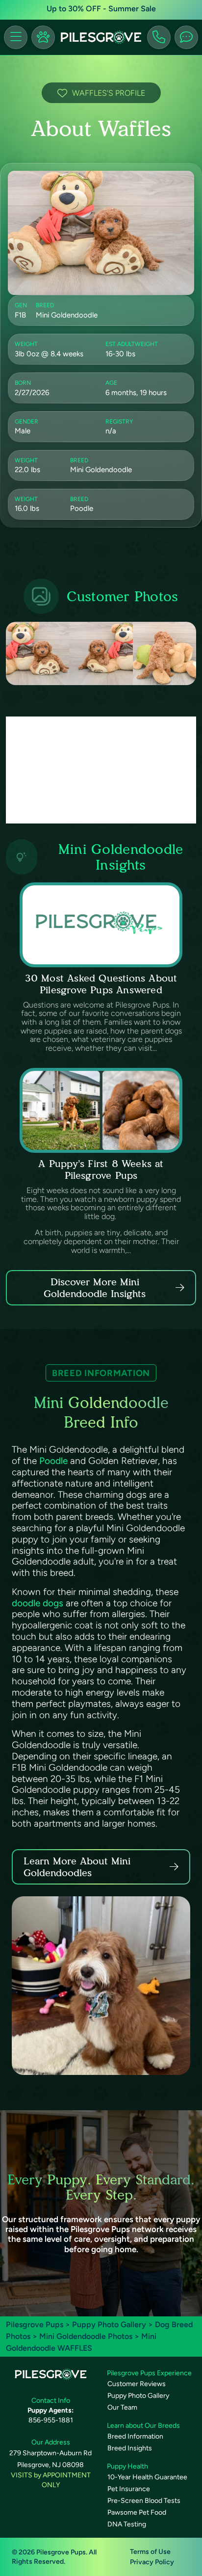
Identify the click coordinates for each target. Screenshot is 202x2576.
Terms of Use (150, 2552)
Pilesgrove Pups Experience (149, 2373)
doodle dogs (38, 1603)
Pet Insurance (129, 2489)
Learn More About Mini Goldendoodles (77, 1867)
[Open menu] (16, 37)
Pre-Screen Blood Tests (144, 2501)
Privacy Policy (152, 2562)
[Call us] (159, 37)
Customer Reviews (137, 2384)
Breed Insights (130, 2448)
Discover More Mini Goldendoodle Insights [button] (95, 1288)
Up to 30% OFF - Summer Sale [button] (101, 9)
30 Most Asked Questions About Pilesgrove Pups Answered (101, 984)
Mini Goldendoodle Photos (86, 2336)
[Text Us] (186, 37)
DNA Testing (127, 2524)
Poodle (53, 1461)
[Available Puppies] (43, 37)
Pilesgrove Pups (35, 2324)
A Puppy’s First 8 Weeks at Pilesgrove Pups (101, 1169)
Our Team (122, 2407)
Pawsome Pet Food (137, 2512)
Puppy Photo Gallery (109, 2324)
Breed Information (135, 2436)
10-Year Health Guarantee (147, 2477)
